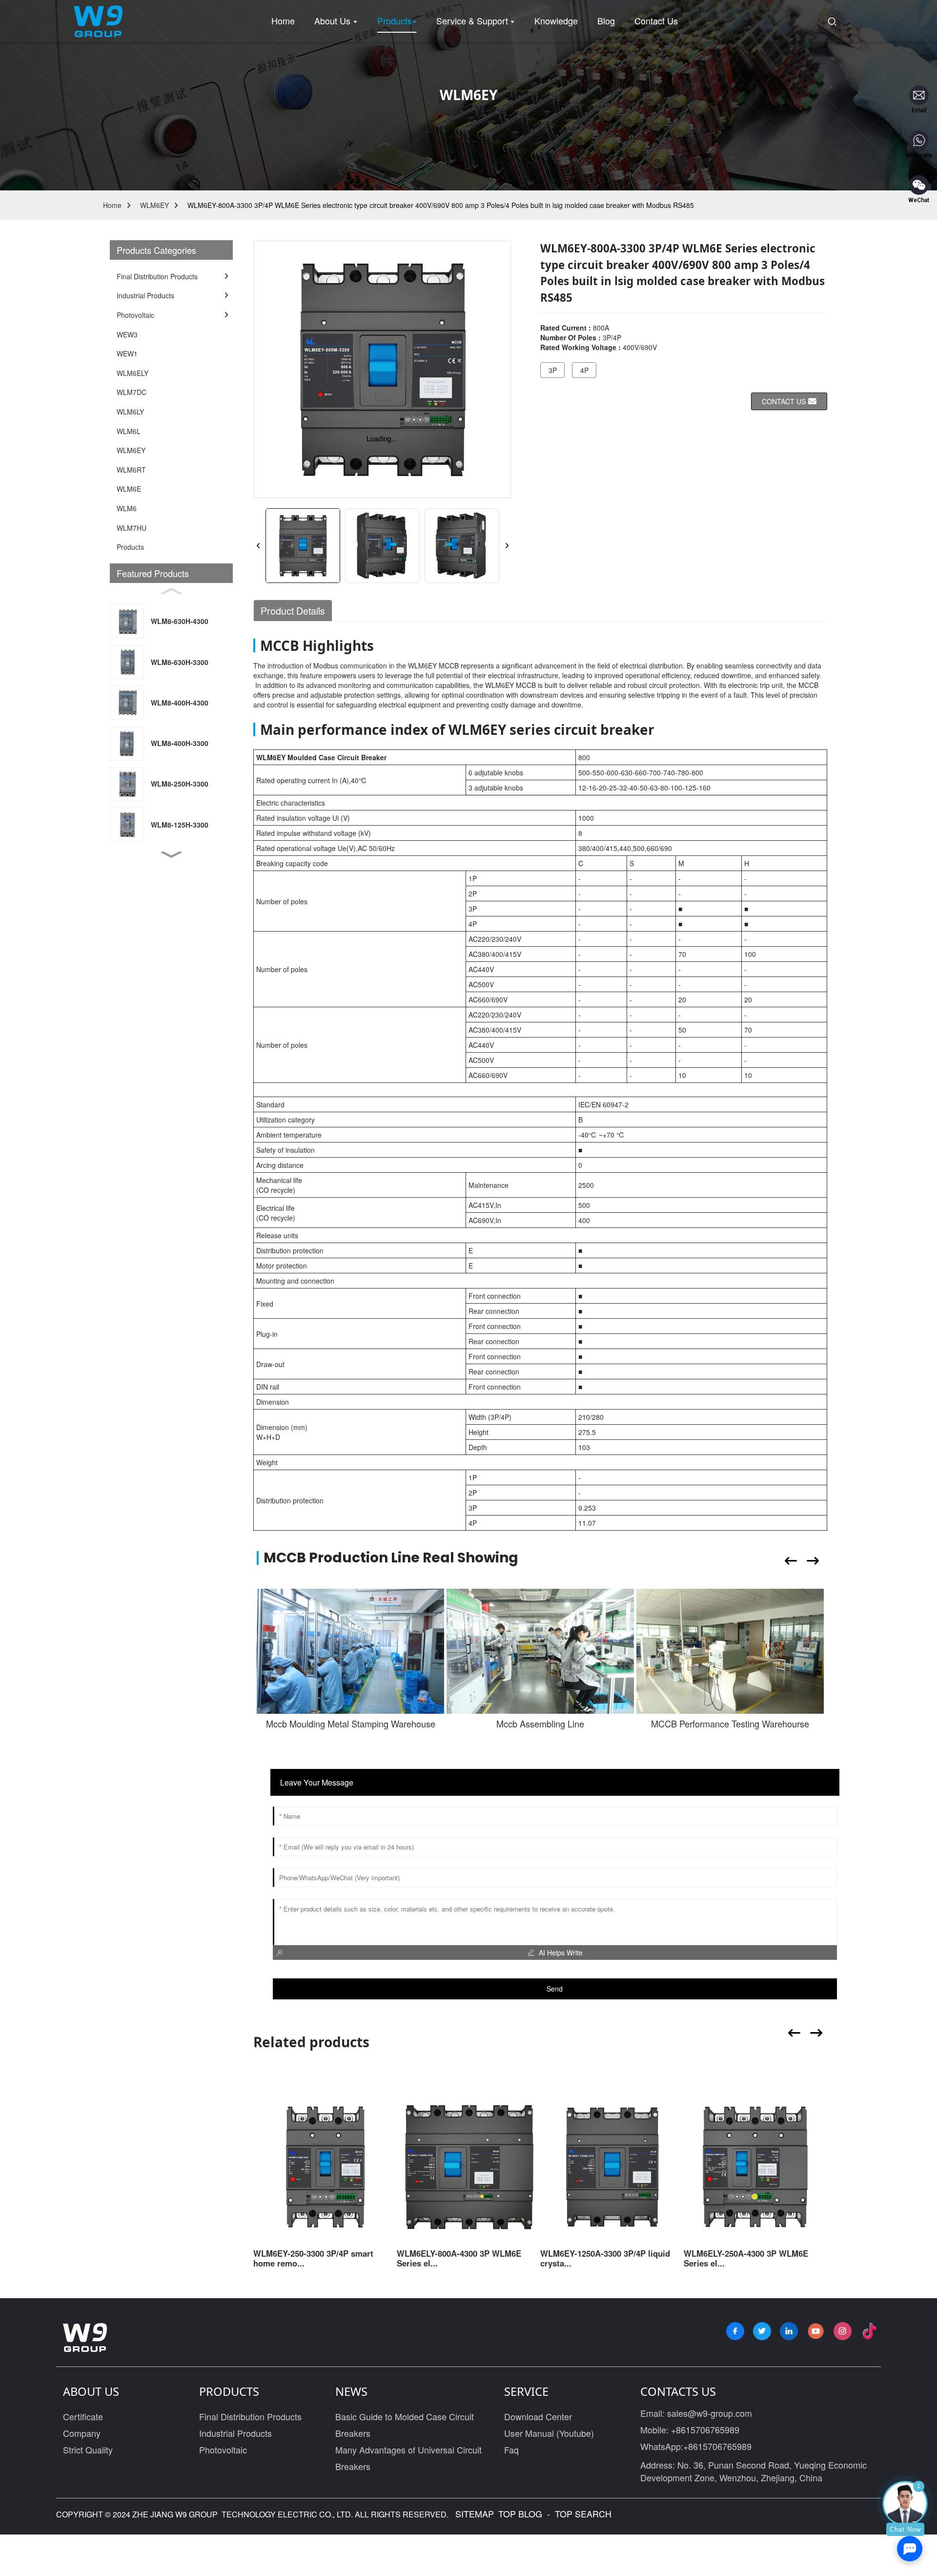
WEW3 (127, 334)
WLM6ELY (132, 373)
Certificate (83, 2416)
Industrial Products (235, 2433)
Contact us (784, 401)
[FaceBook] (735, 2331)
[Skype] (789, 2331)
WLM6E (129, 489)
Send (555, 1989)
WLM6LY (130, 412)
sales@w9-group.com (710, 2413)
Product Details (293, 611)
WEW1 (127, 353)
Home (112, 205)
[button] (171, 855)
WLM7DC (132, 392)
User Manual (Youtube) (549, 2433)
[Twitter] (762, 2331)
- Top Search (578, 2514)
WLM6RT (131, 470)
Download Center (538, 2416)
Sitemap (473, 2514)
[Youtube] (816, 2331)
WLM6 (127, 508)
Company (82, 2433)
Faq (511, 2450)
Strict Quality (88, 2450)
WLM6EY (154, 205)
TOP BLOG (521, 2514)
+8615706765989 (705, 2430)
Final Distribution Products (250, 2416)
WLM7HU (132, 528)
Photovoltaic (223, 2450)
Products (130, 547)
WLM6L (129, 431)
